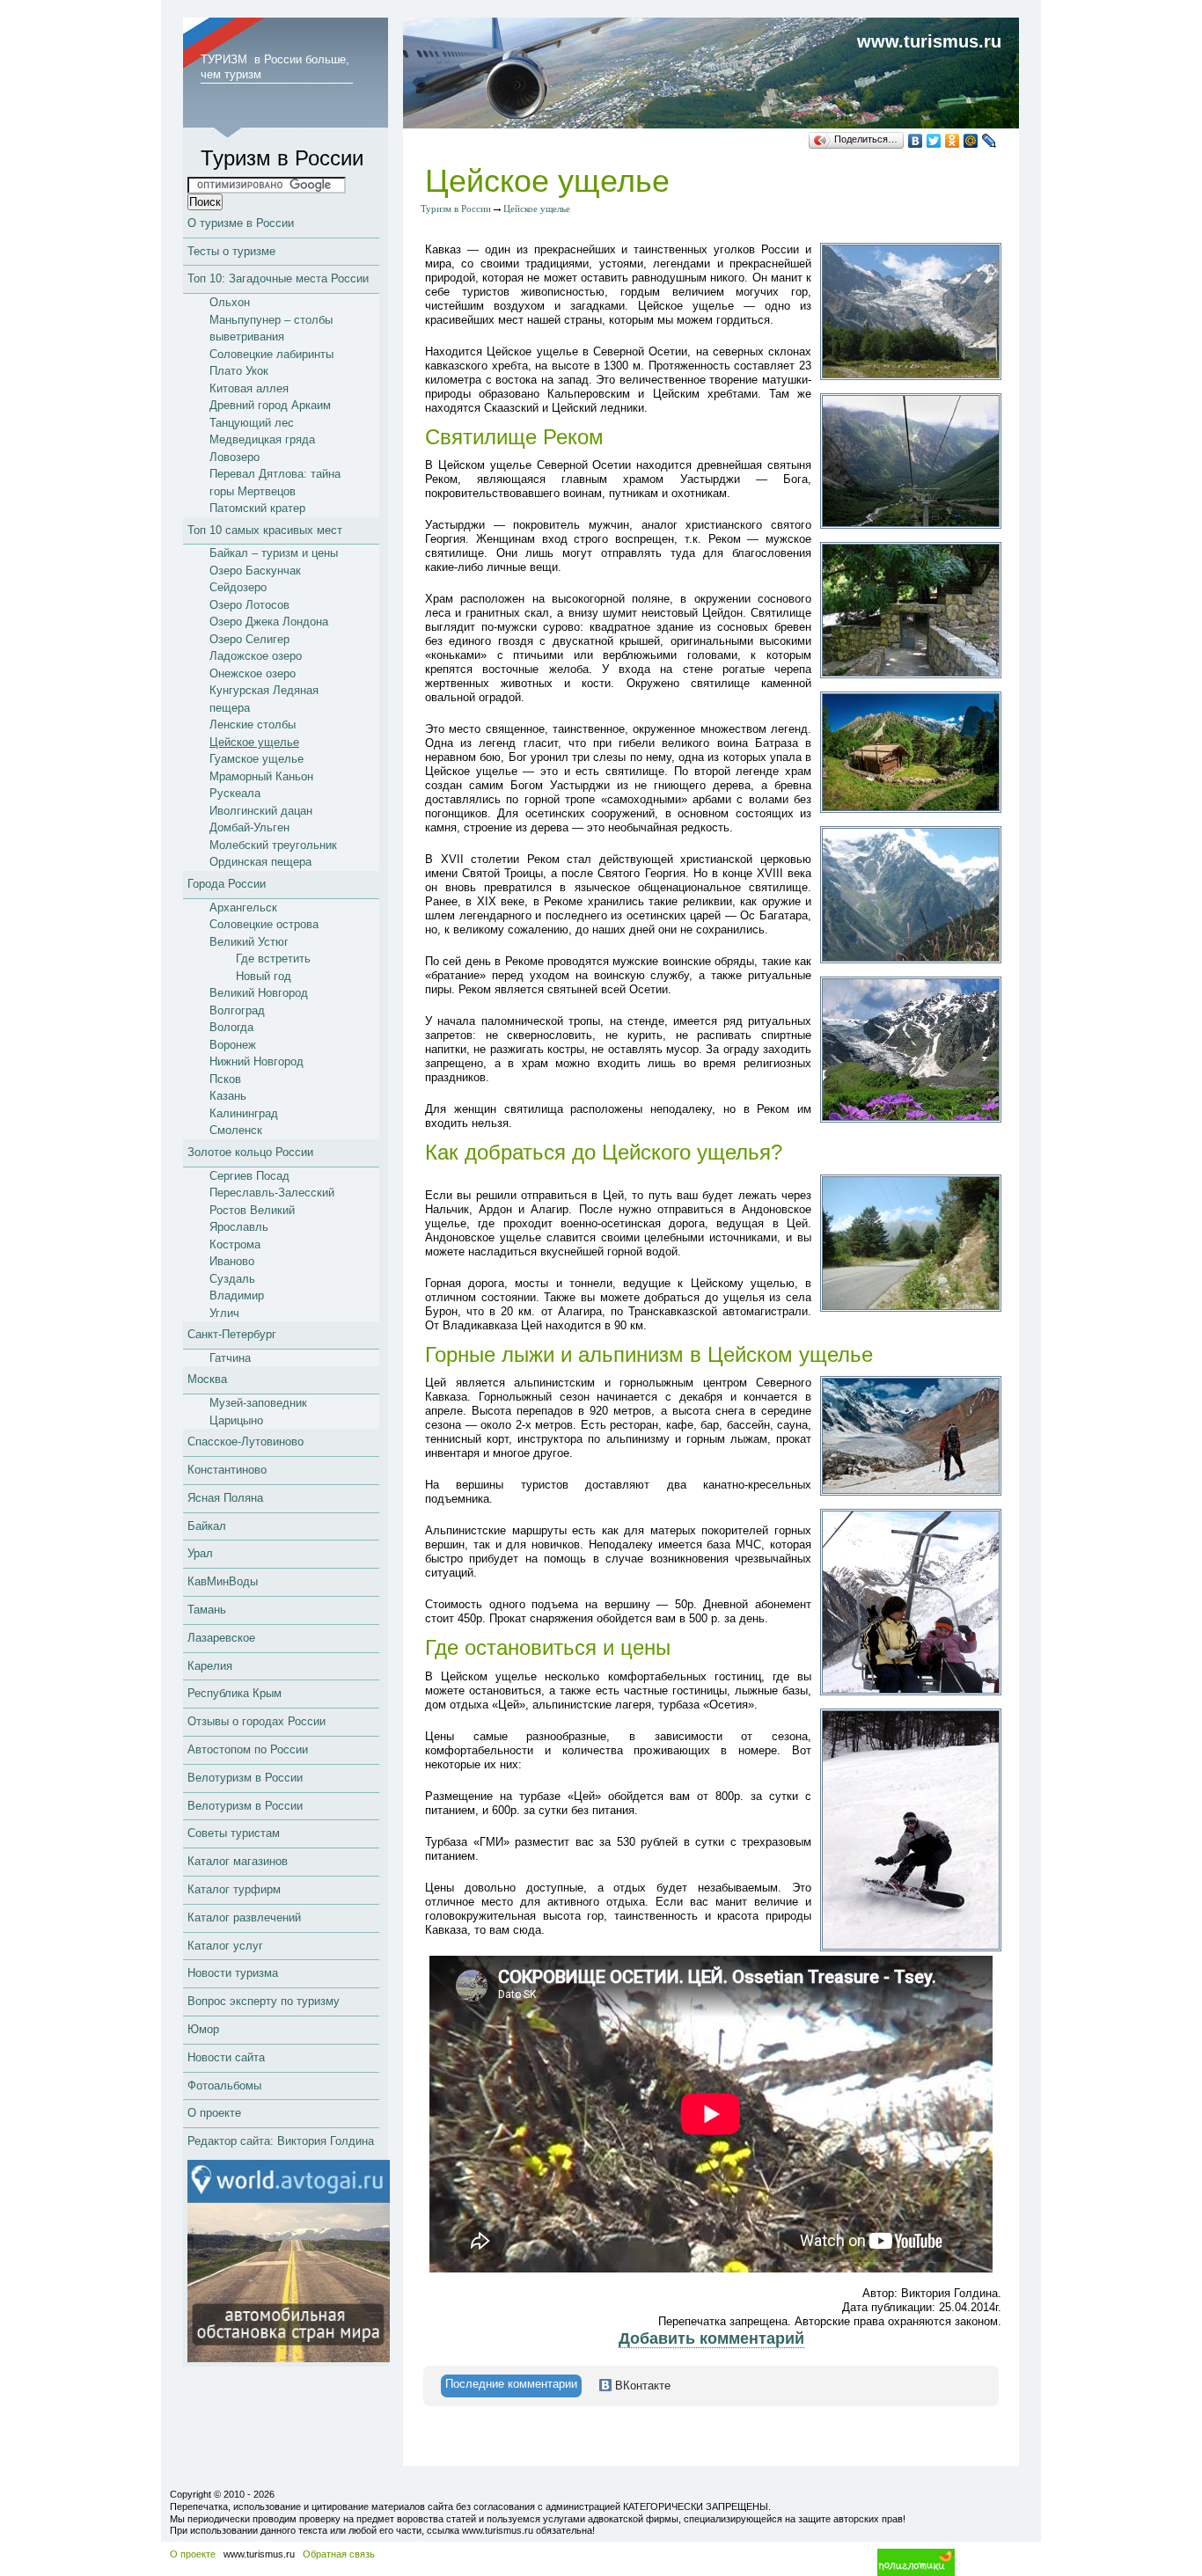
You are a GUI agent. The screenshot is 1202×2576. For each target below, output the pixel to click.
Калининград (244, 1113)
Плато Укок (239, 371)
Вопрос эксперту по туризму (264, 2001)
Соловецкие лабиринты (271, 354)
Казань (228, 1096)
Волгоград (237, 1010)
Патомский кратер (257, 508)
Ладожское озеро (256, 656)
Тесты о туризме (231, 251)
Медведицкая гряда (262, 439)
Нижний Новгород (257, 1061)
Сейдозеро (238, 587)
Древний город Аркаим (270, 405)
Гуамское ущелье (257, 759)
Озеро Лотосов (249, 605)
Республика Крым (235, 1693)
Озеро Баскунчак (255, 571)
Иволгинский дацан (261, 811)
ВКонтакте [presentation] (641, 2386)
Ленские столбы (253, 724)
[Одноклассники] (953, 141)
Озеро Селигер (249, 639)
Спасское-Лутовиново (246, 1442)
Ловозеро (235, 457)
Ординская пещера (260, 862)
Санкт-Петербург (232, 1334)
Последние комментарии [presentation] (511, 2384)
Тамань (207, 1610)
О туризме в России (241, 223)
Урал (200, 1553)
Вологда (231, 1027)
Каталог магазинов (238, 1861)
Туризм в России (456, 209)
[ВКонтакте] (916, 141)
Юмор (203, 2029)
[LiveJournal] (989, 141)
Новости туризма (233, 1973)
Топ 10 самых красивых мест (265, 530)
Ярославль (239, 1227)
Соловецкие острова (264, 924)
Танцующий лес (252, 423)
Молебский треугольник (273, 845)
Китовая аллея (249, 388)
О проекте (214, 2113)
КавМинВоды (223, 1581)
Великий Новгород (259, 993)
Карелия (210, 1666)
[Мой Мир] (971, 141)
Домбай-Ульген (249, 827)
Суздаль (232, 1279)
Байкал (207, 1526)
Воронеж (233, 1045)
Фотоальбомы (224, 2086)
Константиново (227, 1470)
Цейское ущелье (254, 742)
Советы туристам (234, 1833)
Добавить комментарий (711, 2338)
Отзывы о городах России (257, 1721)
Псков (225, 1079)
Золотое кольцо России (250, 1152)
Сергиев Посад (249, 1176)
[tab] (511, 2386)
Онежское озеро (253, 673)
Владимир (237, 1295)
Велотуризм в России (245, 1778)
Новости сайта (226, 2057)
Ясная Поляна (225, 1498)
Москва (207, 1379)
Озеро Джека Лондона (269, 622)
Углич (224, 1313)
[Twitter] (934, 141)
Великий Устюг (249, 942)
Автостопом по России (248, 1749)
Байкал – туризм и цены (274, 553)
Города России (227, 884)
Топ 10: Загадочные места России (278, 278)
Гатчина (230, 1358)
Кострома (235, 1244)
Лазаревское (221, 1638)
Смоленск (236, 1130)
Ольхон (230, 302)
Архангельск (243, 907)
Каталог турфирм (234, 1889)
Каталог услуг (225, 1946)
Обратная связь (339, 2554)
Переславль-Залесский (272, 1193)
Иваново (232, 1261)
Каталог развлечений (244, 1917)
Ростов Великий (252, 1210)
